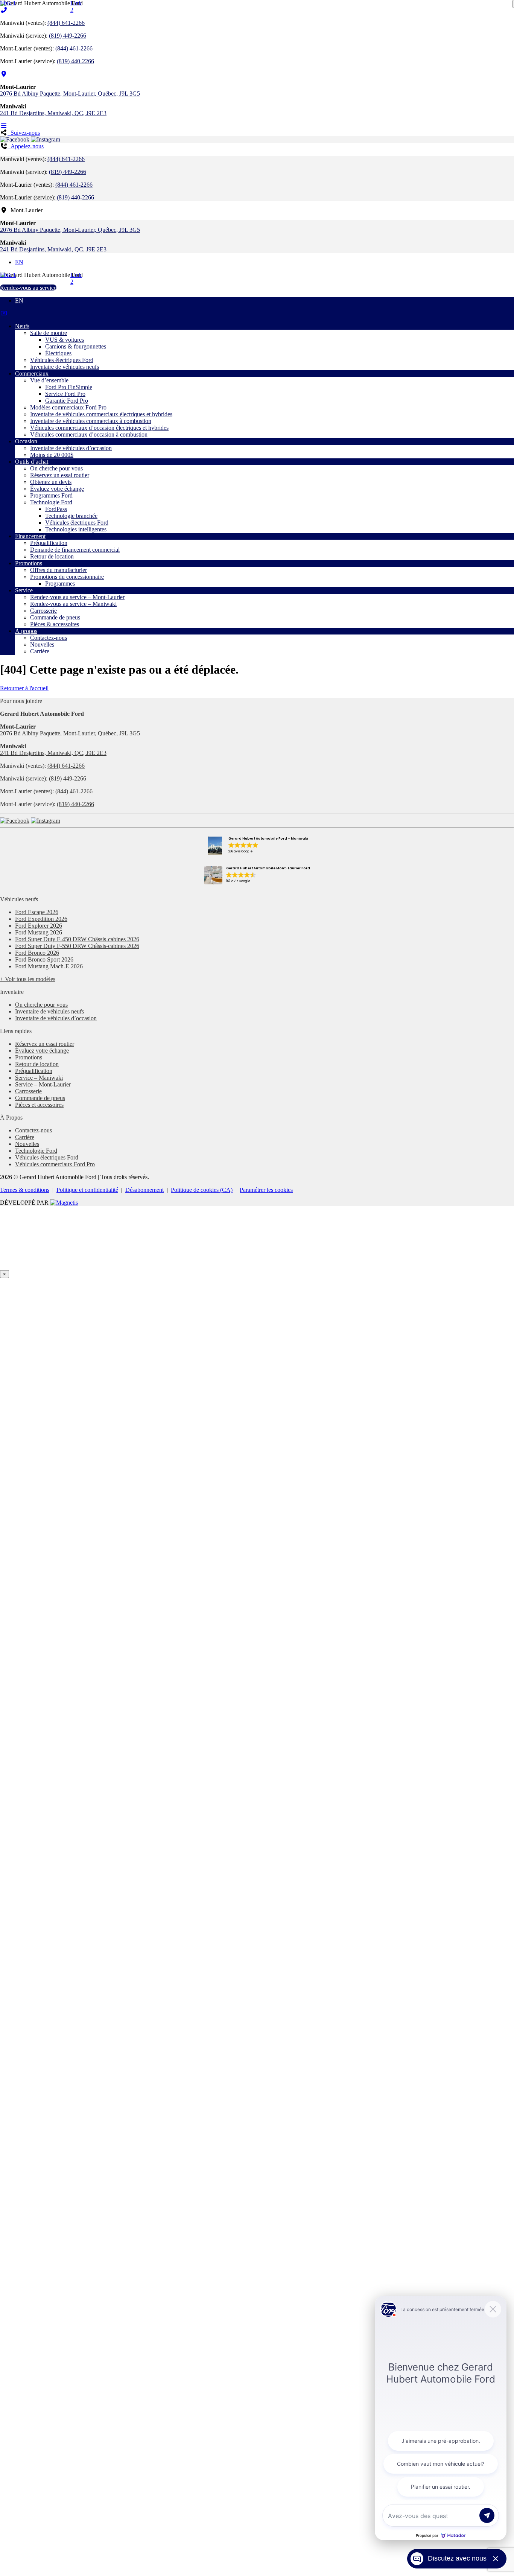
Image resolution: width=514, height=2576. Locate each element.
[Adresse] (4, 74)
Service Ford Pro (65, 394)
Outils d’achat (32, 462)
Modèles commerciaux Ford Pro (68, 407)
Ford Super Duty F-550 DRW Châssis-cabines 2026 (77, 946)
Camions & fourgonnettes (76, 346)
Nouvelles (42, 644)
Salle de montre (49, 333)
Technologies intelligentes (76, 529)
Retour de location (52, 556)
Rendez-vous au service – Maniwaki (73, 604)
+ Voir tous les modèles (28, 979)
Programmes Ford (51, 495)
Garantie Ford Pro (67, 401)
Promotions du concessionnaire (67, 577)
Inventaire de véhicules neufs (65, 367)
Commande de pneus (55, 617)
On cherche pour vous (56, 468)
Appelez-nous (26, 146)
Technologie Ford (51, 502)
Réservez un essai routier (60, 475)
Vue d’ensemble (49, 380)
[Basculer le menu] (4, 126)
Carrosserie (43, 611)
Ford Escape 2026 (37, 912)
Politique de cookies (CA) (202, 1190)
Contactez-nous (49, 638)
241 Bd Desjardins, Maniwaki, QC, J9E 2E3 (53, 113)
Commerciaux (32, 374)
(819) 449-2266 (68, 36)
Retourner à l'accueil (24, 688)
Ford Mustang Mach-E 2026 (49, 966)
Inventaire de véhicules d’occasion (71, 448)
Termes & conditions (25, 1190)
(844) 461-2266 (74, 48)
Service (24, 590)
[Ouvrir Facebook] (15, 139)
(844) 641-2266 (66, 23)
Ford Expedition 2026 (41, 919)
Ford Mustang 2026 (39, 932)
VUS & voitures (65, 340)
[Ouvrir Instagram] (46, 139)
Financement (30, 536)
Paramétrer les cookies (266, 1190)
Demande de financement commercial (75, 550)
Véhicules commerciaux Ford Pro (55, 1164)
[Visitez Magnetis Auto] (64, 1203)
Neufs (22, 326)
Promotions (29, 563)
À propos (26, 631)
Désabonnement (144, 1190)
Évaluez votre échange (57, 489)
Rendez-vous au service (28, 288)
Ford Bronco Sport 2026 (44, 959)
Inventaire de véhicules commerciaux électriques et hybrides (101, 414)
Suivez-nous (24, 133)
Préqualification (49, 543)
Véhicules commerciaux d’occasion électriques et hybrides (99, 428)
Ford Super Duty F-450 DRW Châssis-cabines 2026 (77, 939)
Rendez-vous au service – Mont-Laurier (77, 597)
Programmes (60, 584)
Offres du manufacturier (59, 570)
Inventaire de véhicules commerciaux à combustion (91, 421)
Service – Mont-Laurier (43, 1084)
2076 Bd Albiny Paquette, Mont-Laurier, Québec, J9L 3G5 (70, 94)
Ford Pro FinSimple (69, 387)
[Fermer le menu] (4, 313)
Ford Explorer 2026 (39, 926)
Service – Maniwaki (39, 1078)
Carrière (40, 651)
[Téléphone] (4, 10)
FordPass (56, 509)
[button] (257, 846)
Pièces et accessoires (39, 1105)
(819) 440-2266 (75, 61)
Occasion (26, 441)
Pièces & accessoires (55, 624)
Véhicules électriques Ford (62, 360)
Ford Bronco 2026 (37, 953)
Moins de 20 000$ (52, 455)
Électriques (58, 353)
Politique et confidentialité (87, 1190)
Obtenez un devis (51, 482)
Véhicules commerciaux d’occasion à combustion (89, 434)
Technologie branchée (71, 516)
